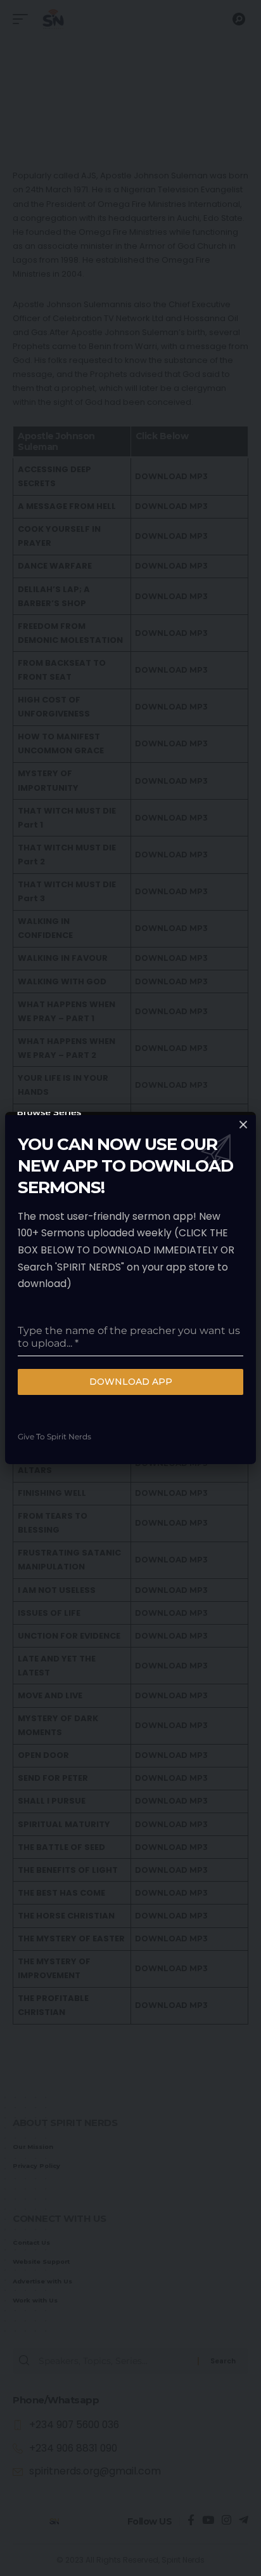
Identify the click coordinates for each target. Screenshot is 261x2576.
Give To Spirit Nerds (54, 1437)
